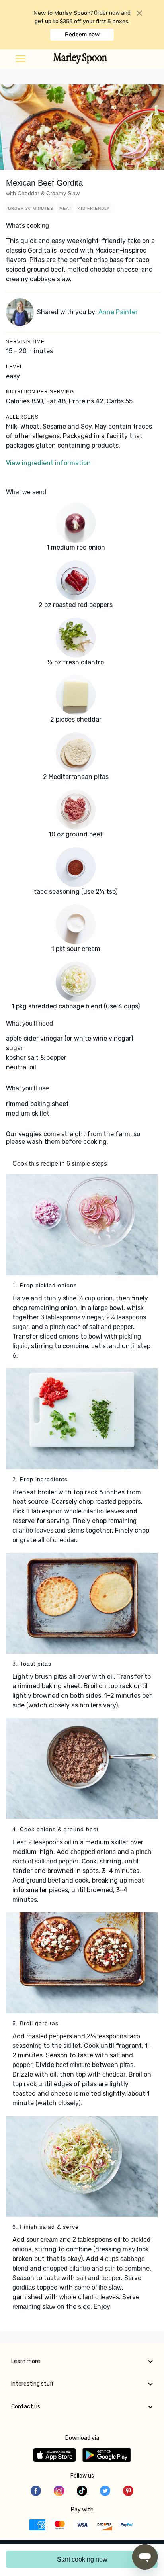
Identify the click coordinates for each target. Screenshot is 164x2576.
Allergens (22, 417)
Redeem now (82, 34)
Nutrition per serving (40, 392)
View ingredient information (48, 463)
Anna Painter (118, 312)
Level (15, 367)
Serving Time (25, 342)
